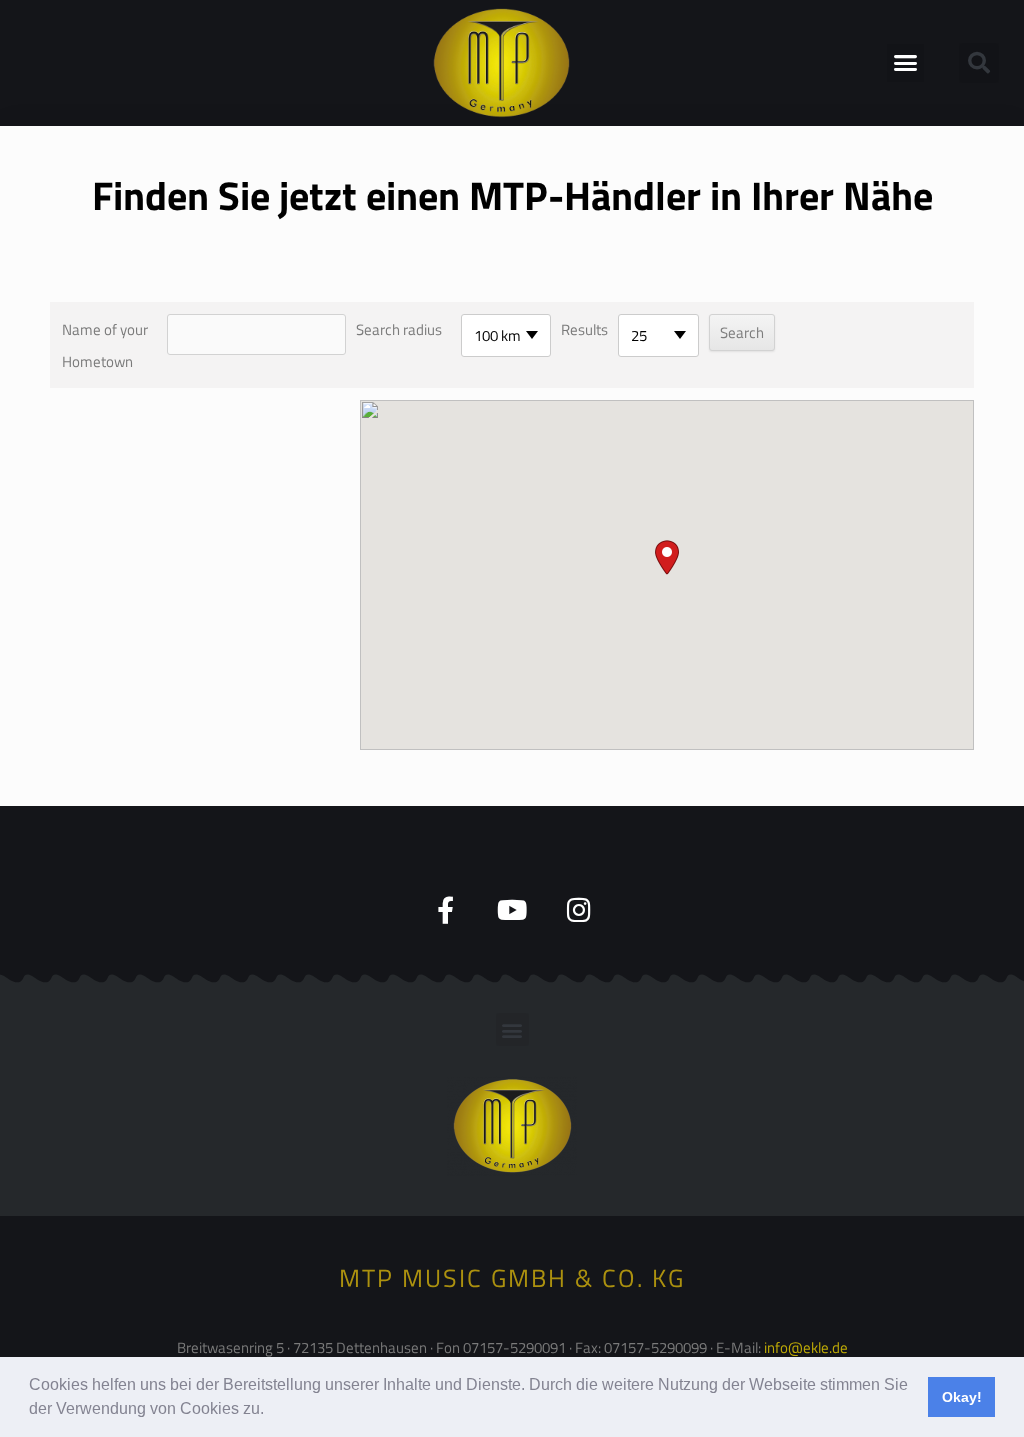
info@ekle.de (806, 1347)
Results (584, 329)
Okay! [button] (962, 1397)
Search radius (399, 329)
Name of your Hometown (105, 345)
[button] (271, 1411)
